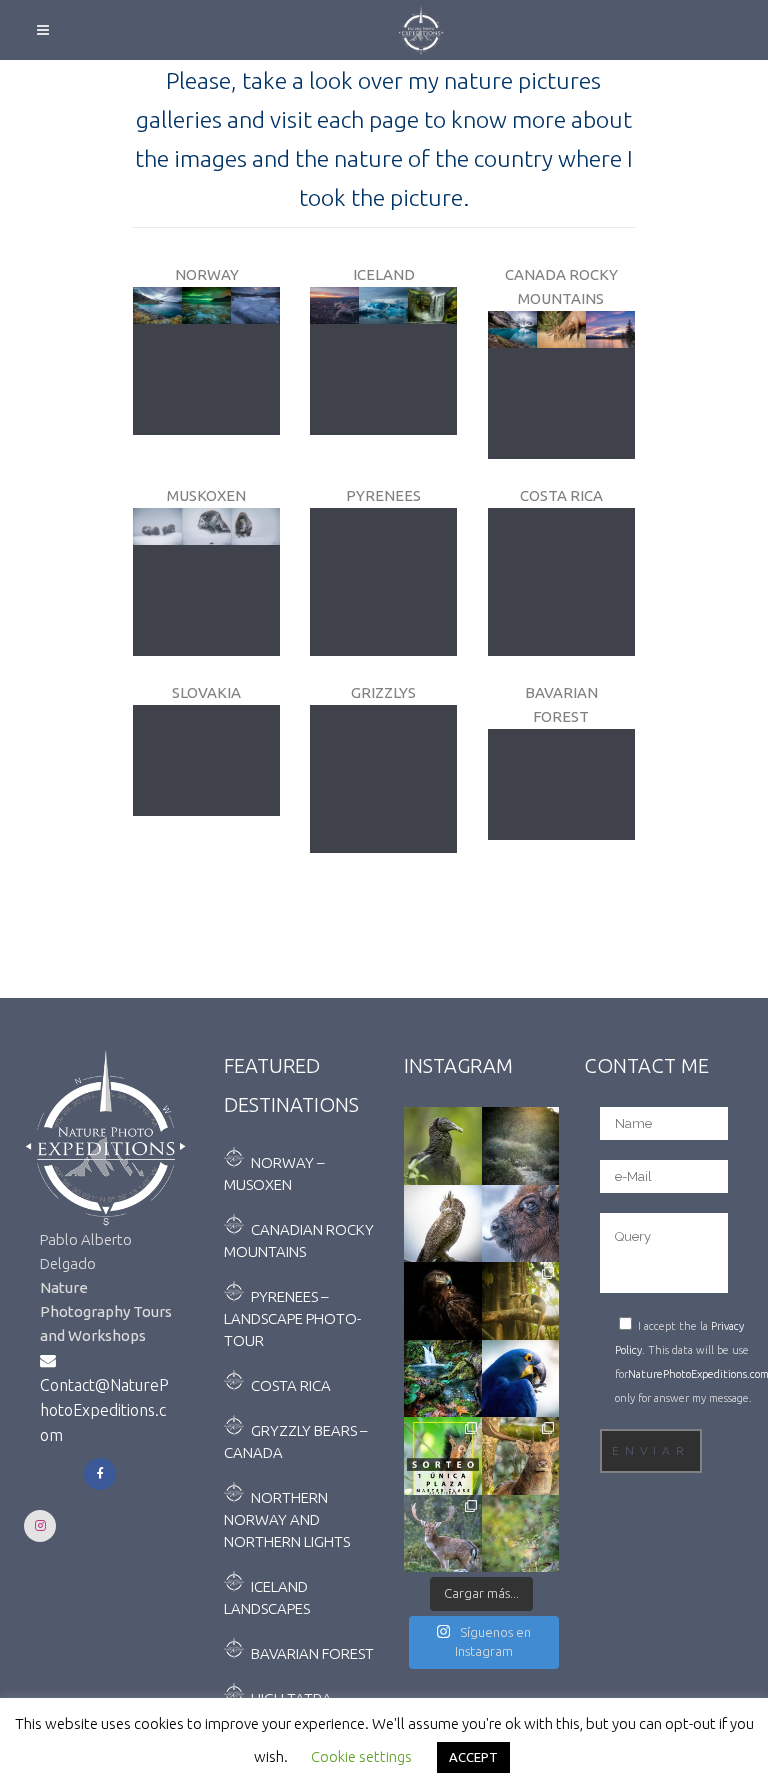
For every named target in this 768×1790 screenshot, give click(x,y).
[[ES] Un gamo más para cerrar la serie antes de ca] (521, 1456)
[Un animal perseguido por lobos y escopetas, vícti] (521, 1146)
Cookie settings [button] (361, 1756)
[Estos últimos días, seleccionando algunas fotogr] (443, 1146)
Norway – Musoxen (274, 1173)
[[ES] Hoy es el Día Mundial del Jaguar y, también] (521, 1301)
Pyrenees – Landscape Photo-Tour (292, 1318)
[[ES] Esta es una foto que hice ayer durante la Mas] (443, 1379)
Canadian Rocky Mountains (299, 1240)
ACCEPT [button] (473, 1757)
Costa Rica (291, 1385)
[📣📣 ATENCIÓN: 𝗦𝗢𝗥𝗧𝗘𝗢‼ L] (443, 1456)
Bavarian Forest (312, 1653)
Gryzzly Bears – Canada (295, 1441)
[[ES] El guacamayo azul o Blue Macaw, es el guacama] (521, 1379)
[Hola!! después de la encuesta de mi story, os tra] (521, 1224)
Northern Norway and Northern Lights (287, 1519)
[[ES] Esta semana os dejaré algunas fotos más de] (521, 1534)
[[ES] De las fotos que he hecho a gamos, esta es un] (443, 1534)
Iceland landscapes (267, 1597)
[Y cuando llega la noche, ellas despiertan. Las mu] (443, 1224)
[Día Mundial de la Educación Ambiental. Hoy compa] (443, 1301)
